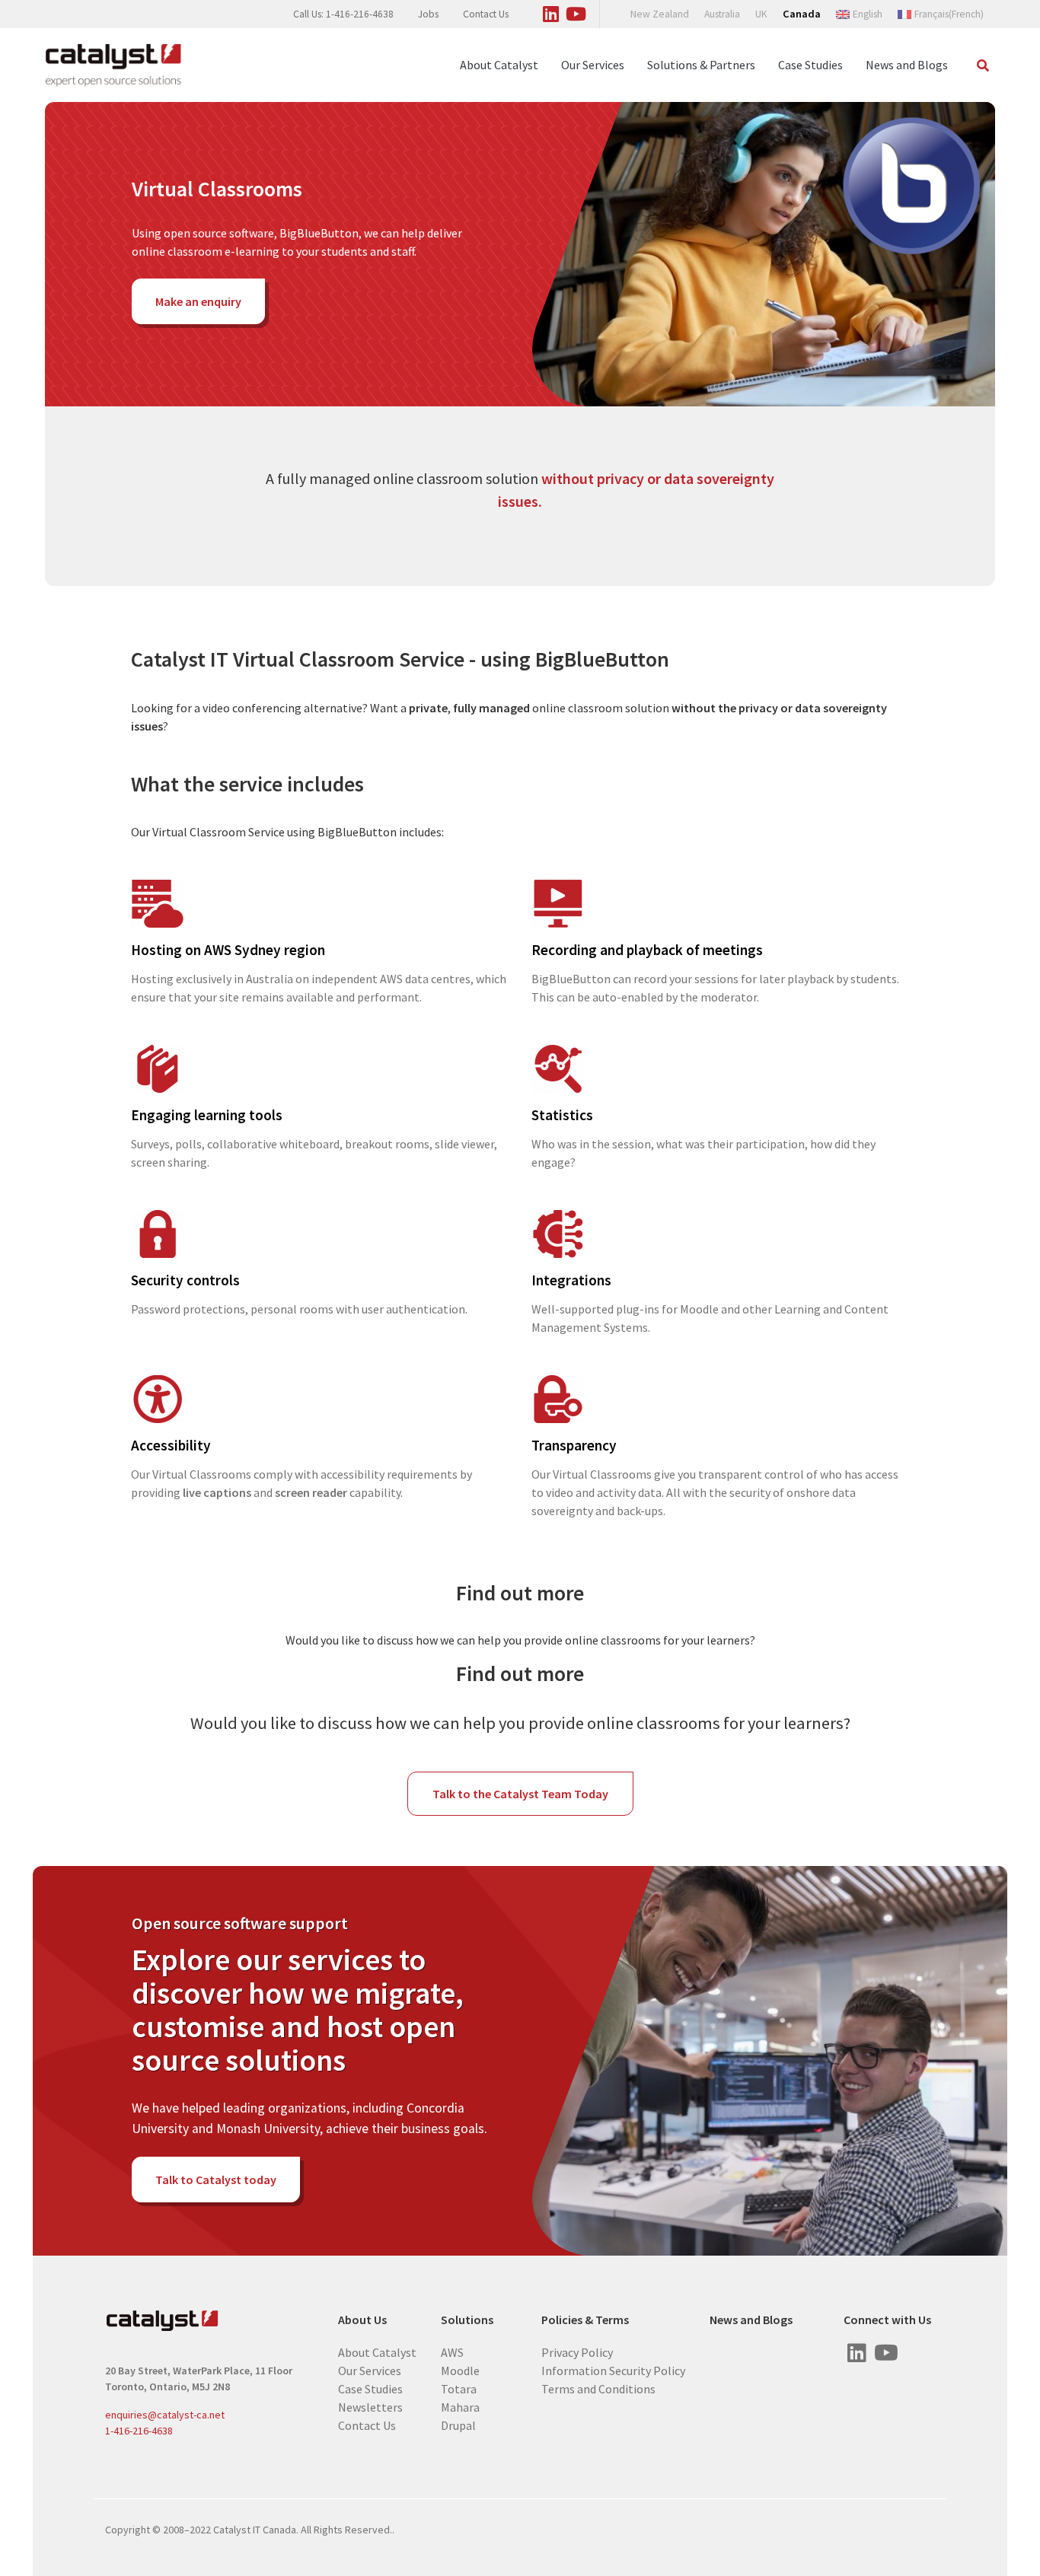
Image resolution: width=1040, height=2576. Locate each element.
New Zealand (660, 14)
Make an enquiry (198, 301)
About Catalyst (499, 65)
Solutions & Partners (701, 65)
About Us (362, 2320)
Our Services (593, 65)
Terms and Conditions (598, 2389)
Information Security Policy (613, 2371)
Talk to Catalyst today (216, 2180)
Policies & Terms (585, 2320)
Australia (722, 14)
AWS (452, 2352)
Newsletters (370, 2407)
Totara (459, 2389)
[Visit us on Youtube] (576, 11)
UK (761, 14)
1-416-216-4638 (139, 2431)
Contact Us (486, 14)
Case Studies (810, 65)
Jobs (428, 14)
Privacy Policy (577, 2352)
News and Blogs (907, 65)
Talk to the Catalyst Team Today (520, 1794)
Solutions (467, 2320)
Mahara (460, 2407)
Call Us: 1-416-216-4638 (343, 14)
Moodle (460, 2371)
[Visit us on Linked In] (551, 11)
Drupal (458, 2425)
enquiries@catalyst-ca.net (165, 2415)
